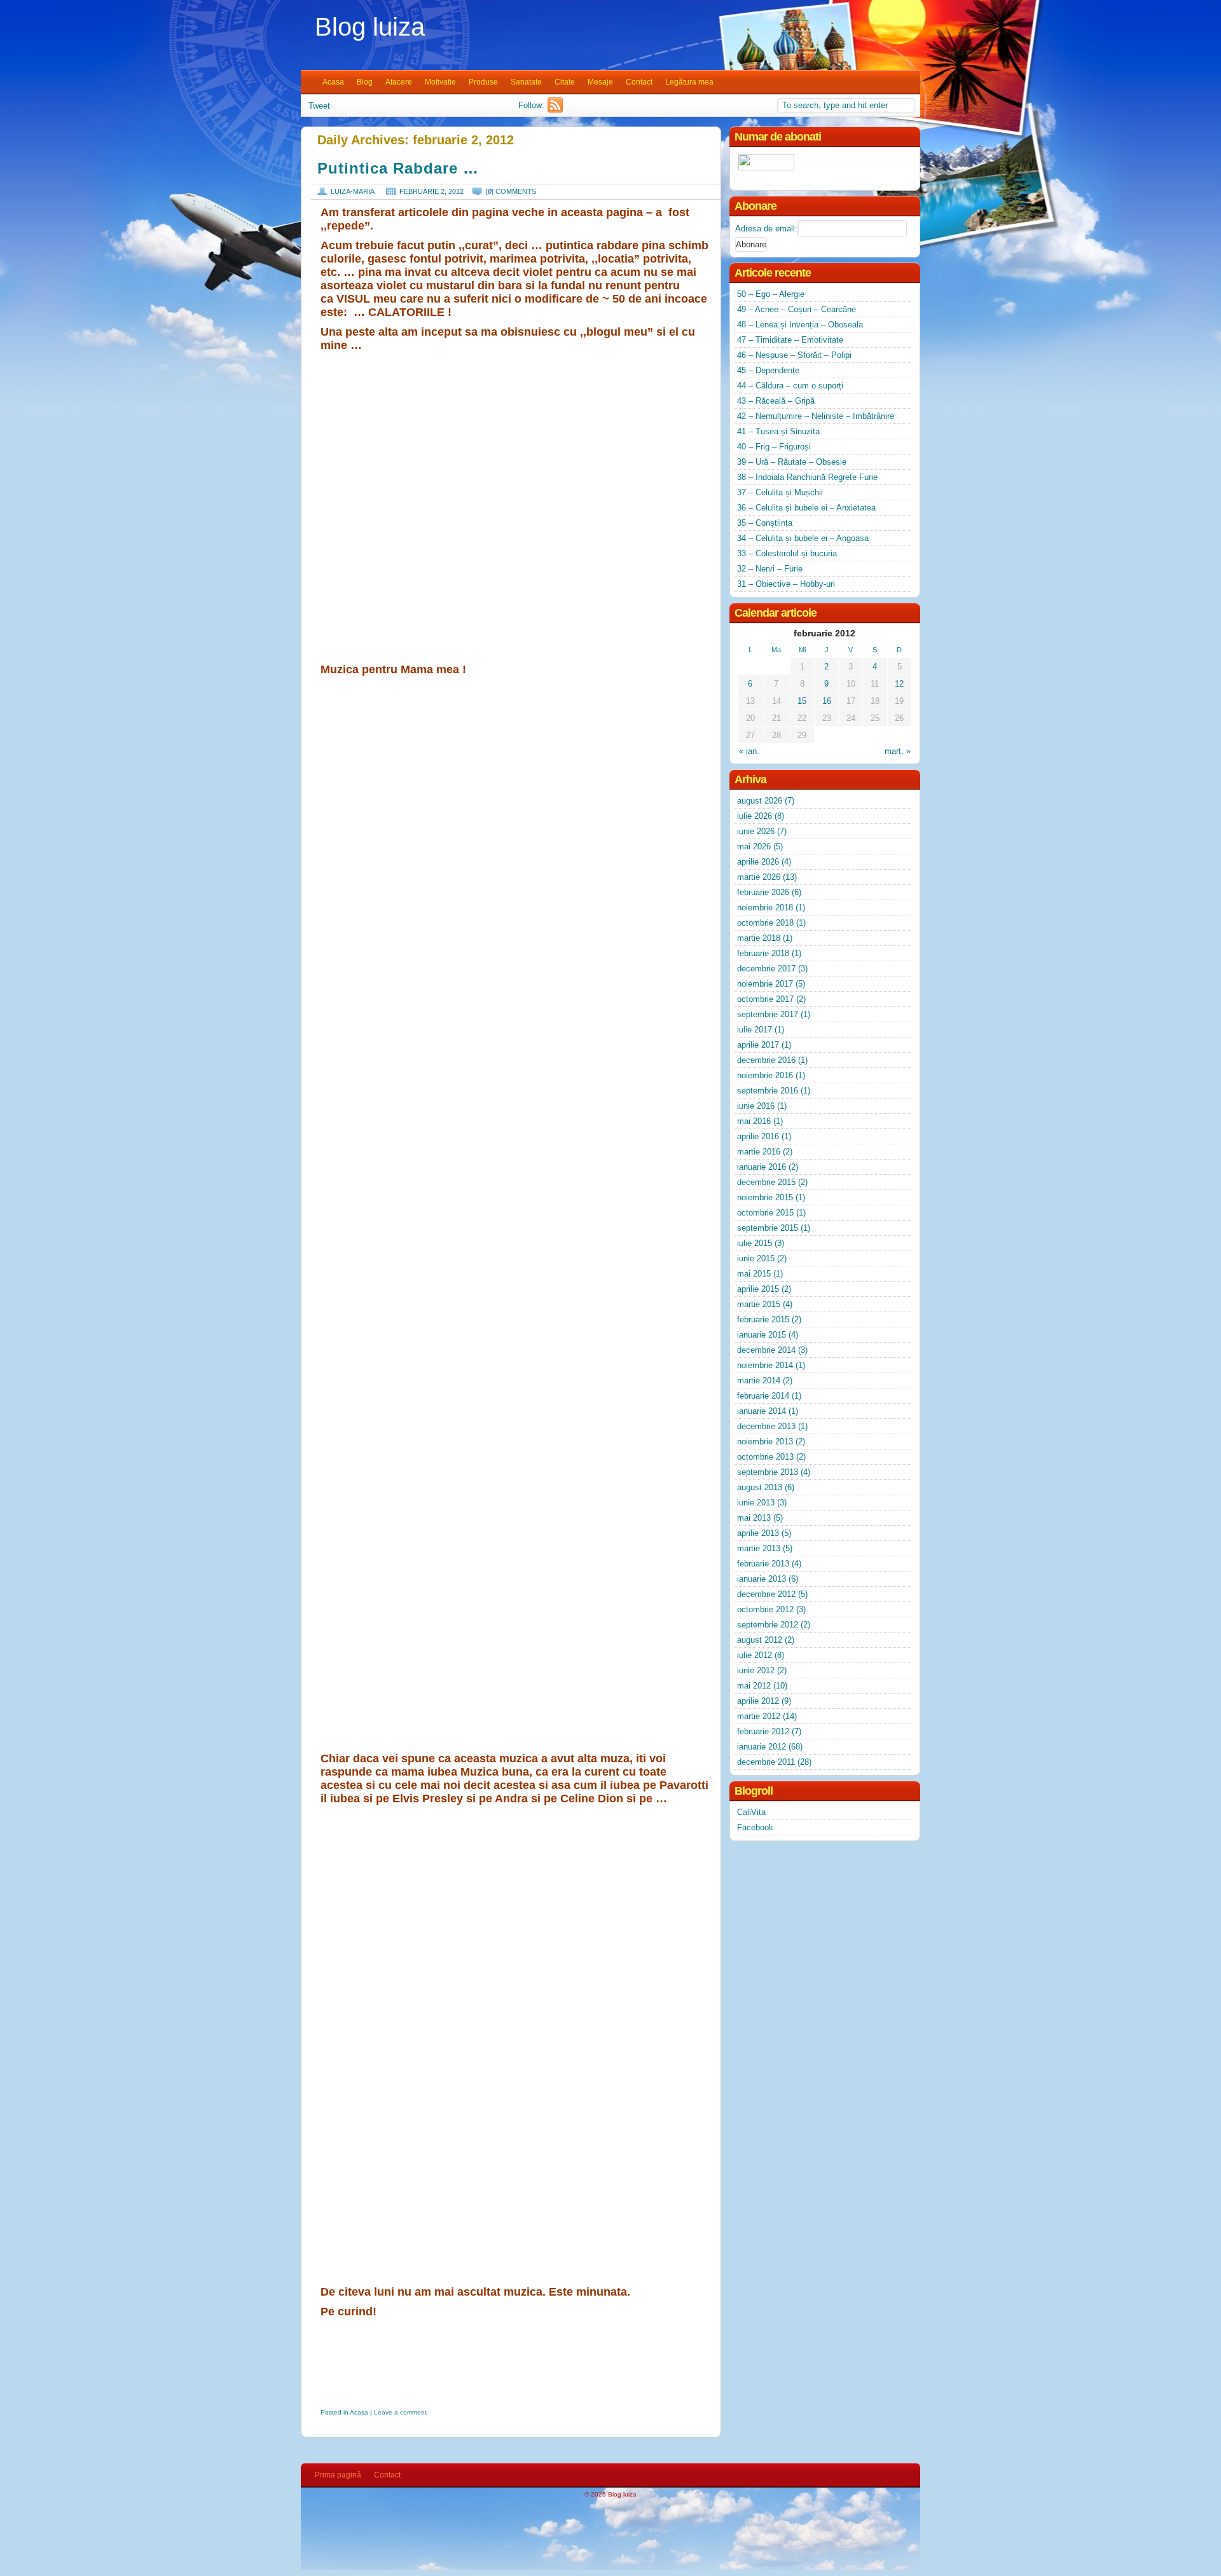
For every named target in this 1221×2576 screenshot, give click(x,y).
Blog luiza (370, 27)
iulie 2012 (755, 1655)
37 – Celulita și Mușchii (780, 492)
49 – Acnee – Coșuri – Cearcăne (797, 309)
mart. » (898, 751)
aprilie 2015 (758, 1289)
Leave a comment (400, 2412)
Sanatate (526, 82)
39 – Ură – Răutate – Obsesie (792, 462)
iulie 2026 (755, 816)
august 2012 (760, 1640)
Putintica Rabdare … (398, 168)
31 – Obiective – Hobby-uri (786, 584)
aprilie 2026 (758, 862)
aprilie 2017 (758, 1045)
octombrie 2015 (765, 1213)
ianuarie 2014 (762, 1411)
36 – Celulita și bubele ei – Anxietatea (806, 508)
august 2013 (760, 1487)
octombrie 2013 (765, 1457)
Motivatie (440, 82)
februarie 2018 (763, 953)
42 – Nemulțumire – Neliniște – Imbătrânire (816, 416)
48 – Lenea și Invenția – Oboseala (800, 325)
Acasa (333, 82)
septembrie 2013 (768, 1472)
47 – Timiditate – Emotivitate (790, 340)
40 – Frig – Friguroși (774, 447)
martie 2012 (759, 1716)
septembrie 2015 (768, 1228)
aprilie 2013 (758, 1533)
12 (899, 684)
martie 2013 (759, 1548)
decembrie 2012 (766, 1594)
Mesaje (600, 82)
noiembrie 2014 (765, 1365)
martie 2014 (759, 1380)
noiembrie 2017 (765, 984)
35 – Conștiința (765, 523)
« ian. (749, 751)
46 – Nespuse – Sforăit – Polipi (794, 355)
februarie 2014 (763, 1396)
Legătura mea (689, 82)
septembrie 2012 (768, 1625)
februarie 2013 (763, 1564)
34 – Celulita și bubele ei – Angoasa (803, 538)
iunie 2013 (756, 1503)
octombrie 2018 (765, 923)
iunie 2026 (756, 831)
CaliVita (751, 1812)
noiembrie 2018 (765, 908)
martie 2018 (759, 938)
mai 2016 (754, 1121)
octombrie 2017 (765, 999)
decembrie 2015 (766, 1182)
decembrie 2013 (766, 1426)
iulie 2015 (755, 1243)
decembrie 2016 (766, 1060)
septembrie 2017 (768, 1014)
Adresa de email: (766, 229)
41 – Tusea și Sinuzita (778, 431)
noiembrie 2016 (765, 1075)
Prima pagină (338, 2475)
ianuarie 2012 (762, 1747)
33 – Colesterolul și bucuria (787, 553)
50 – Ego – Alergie (771, 294)
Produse (483, 82)
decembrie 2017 (766, 969)
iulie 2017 (755, 1030)
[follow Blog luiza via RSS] (557, 110)
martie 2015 (759, 1304)
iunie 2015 (756, 1258)
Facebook (755, 1827)
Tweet (319, 106)
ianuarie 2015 (762, 1335)
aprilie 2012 (758, 1701)
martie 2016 (759, 1152)
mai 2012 (754, 1686)
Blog (365, 82)
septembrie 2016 (768, 1091)
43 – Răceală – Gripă (776, 401)
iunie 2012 (756, 1670)
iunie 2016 (756, 1106)
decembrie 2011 (766, 1762)
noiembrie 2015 (765, 1197)
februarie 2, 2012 (431, 191)
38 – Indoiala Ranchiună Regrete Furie (807, 477)
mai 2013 (754, 1518)
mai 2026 (754, 846)
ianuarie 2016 (762, 1167)
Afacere (399, 82)
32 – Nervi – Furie (770, 569)
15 (802, 701)
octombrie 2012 (765, 1609)
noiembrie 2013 (765, 1442)
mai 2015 (754, 1274)
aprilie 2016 (758, 1136)
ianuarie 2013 (762, 1579)
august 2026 (760, 801)
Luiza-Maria (353, 191)
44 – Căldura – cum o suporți (790, 386)
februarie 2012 (763, 1731)
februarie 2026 (763, 892)
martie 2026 (759, 877)
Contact (639, 82)
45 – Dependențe (768, 370)
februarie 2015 (763, 1319)
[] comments (511, 191)
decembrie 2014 (766, 1350)
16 (827, 701)
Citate (565, 82)
